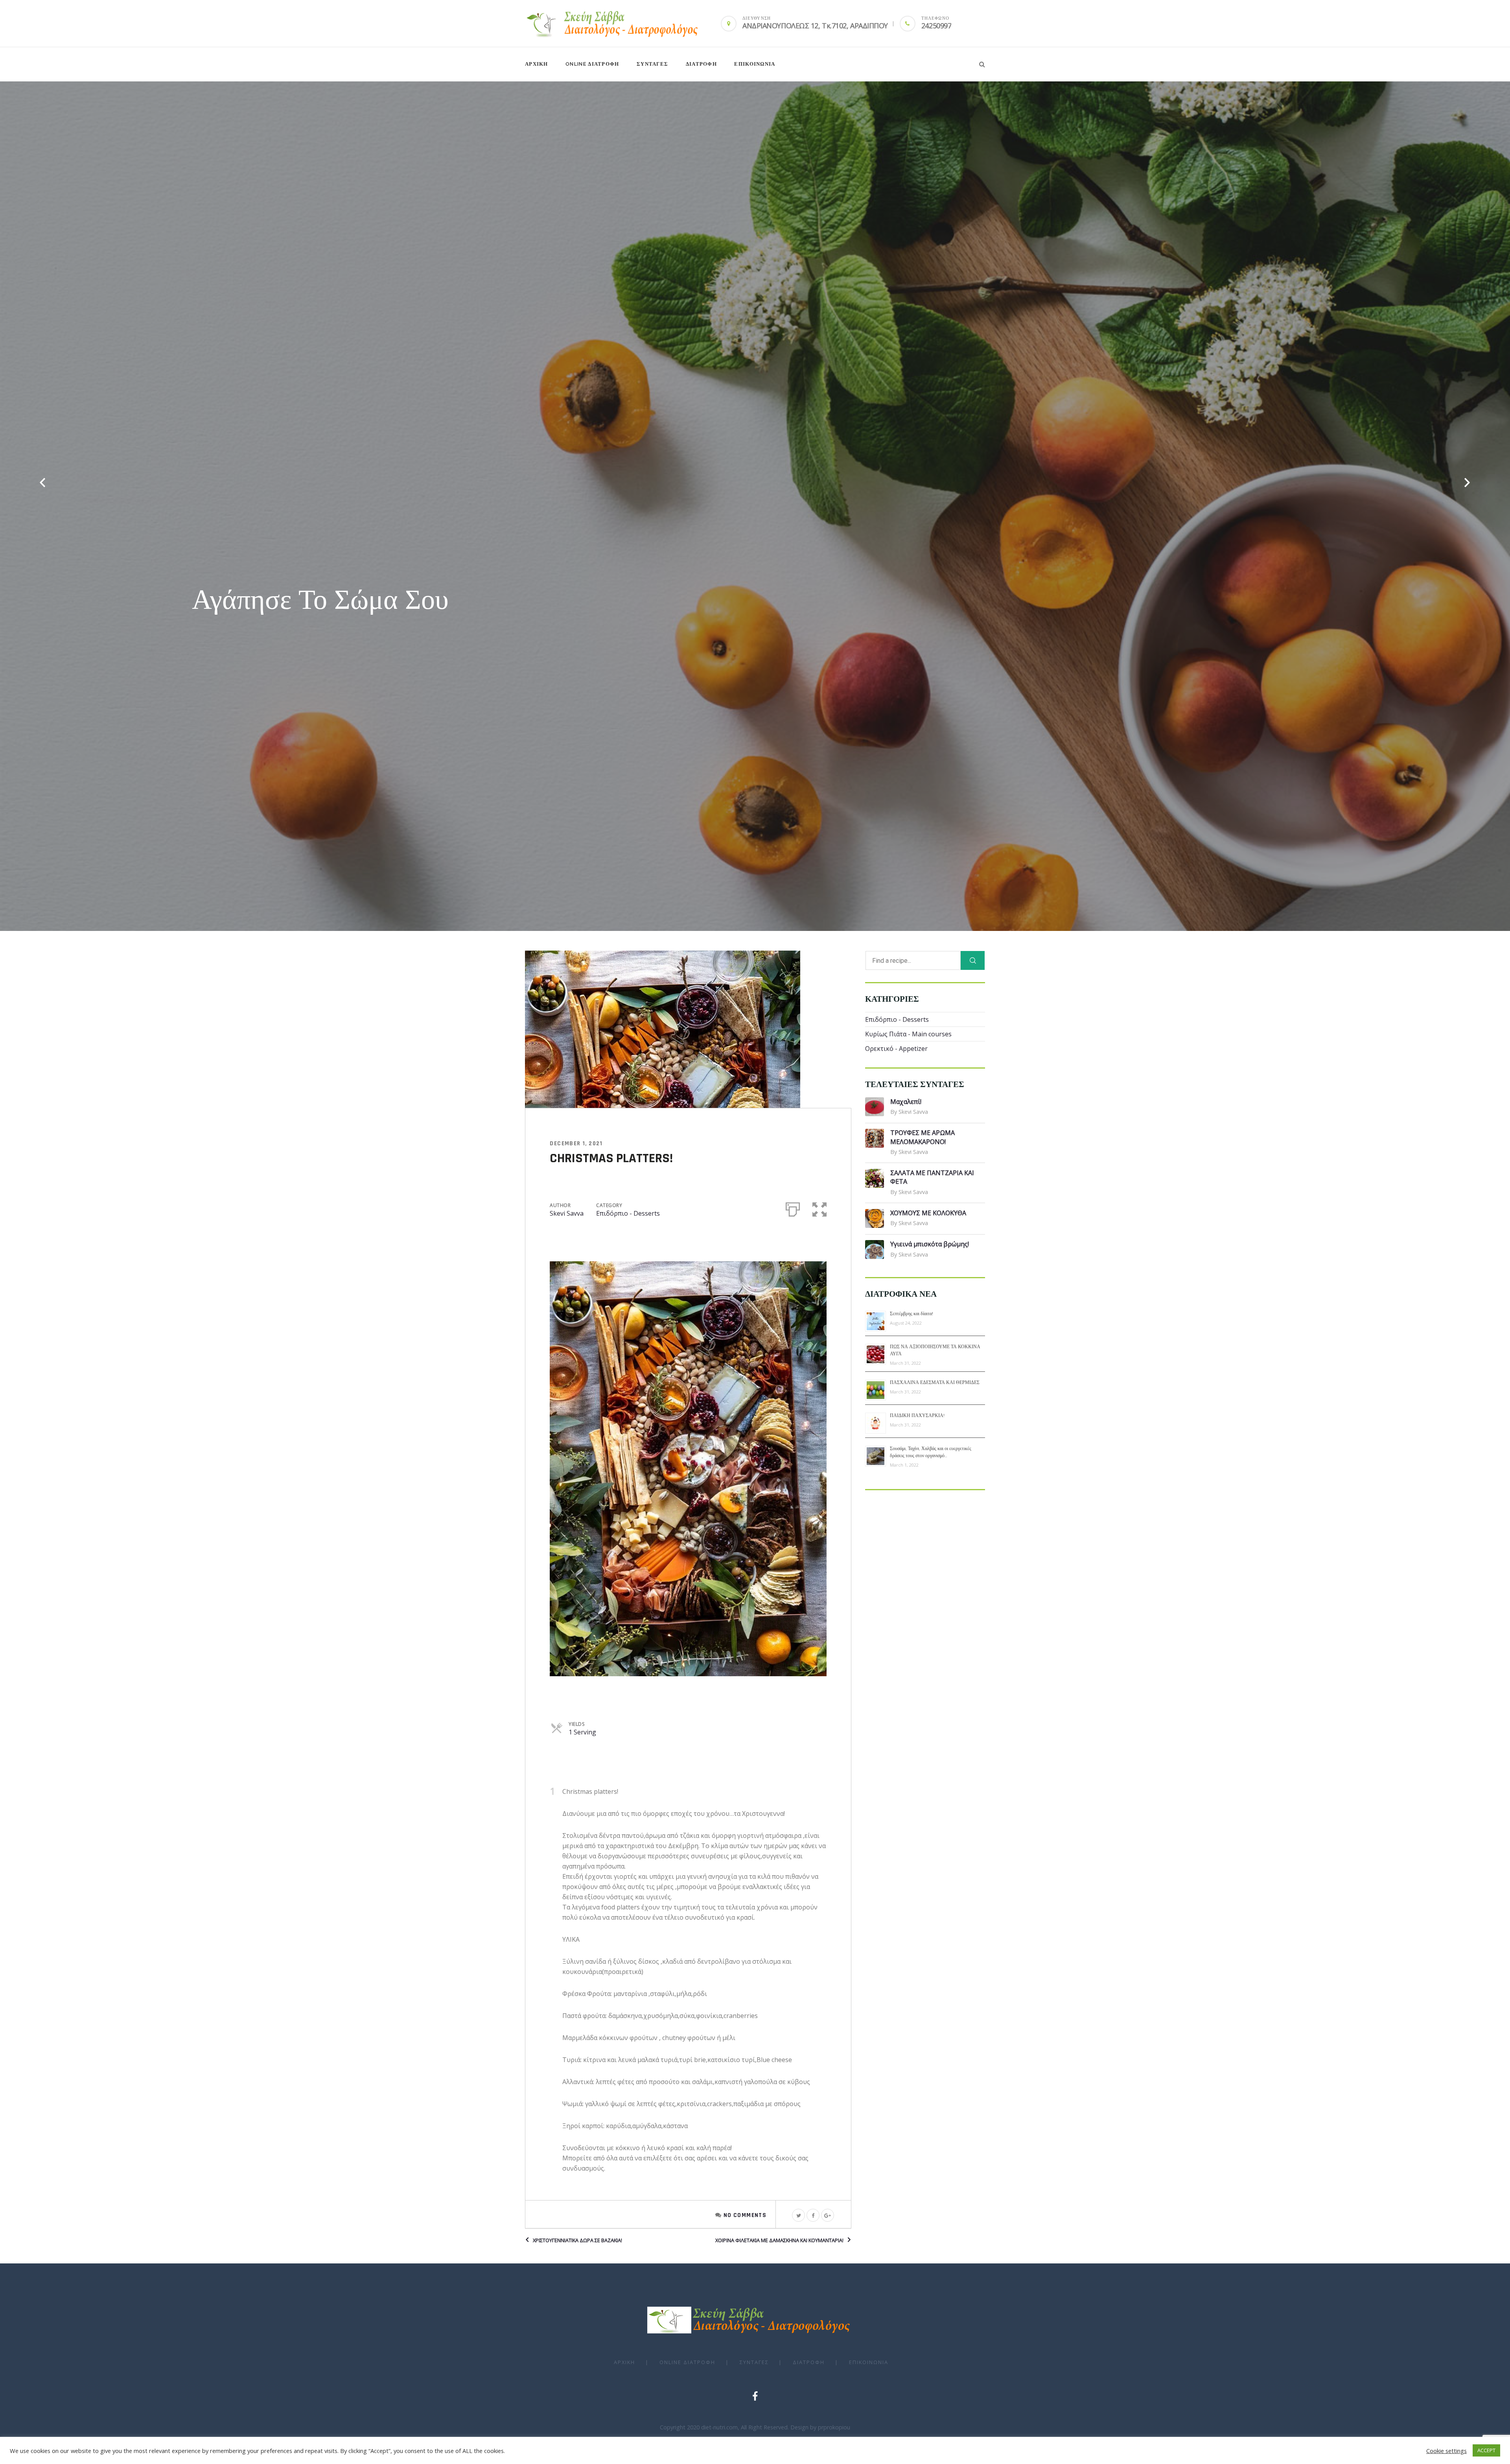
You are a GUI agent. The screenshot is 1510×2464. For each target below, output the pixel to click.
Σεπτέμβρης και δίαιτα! (912, 1314)
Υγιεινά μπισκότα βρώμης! (930, 1244)
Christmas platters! (611, 1158)
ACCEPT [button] (1486, 2450)
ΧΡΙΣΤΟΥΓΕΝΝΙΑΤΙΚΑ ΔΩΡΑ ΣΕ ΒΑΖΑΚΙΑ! (577, 2240)
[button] (819, 1208)
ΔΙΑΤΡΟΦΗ (701, 64)
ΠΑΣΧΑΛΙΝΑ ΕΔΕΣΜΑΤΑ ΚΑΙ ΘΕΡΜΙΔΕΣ (935, 1382)
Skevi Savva (567, 1213)
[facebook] (755, 2396)
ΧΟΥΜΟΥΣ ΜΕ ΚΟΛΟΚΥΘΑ (928, 1213)
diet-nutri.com (719, 2427)
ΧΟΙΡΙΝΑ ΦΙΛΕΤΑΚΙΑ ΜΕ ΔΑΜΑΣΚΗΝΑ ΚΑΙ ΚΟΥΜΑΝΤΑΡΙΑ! (779, 2240)
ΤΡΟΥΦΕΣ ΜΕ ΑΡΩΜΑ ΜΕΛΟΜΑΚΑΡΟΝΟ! (923, 1137)
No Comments (745, 2215)
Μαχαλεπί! (906, 1102)
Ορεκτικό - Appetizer (896, 1049)
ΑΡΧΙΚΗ (537, 64)
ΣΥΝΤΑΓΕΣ (652, 64)
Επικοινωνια (755, 64)
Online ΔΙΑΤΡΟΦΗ (592, 64)
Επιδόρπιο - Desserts (628, 1213)
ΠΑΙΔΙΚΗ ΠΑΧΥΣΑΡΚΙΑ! (917, 1415)
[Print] (793, 1208)
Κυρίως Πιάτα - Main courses (908, 1034)
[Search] (973, 960)
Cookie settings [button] (1446, 2451)
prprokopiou (834, 2427)
